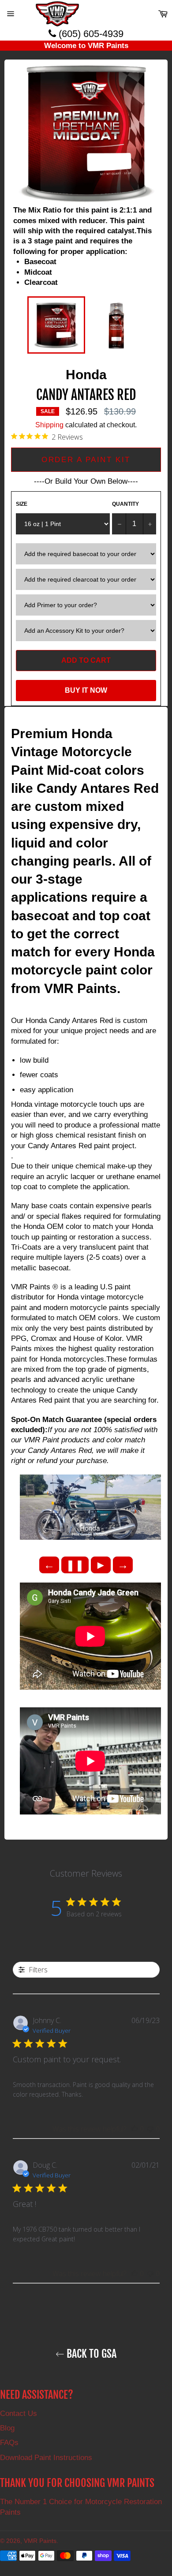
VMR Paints (40, 2541)
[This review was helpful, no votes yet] (135, 2129)
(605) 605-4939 (90, 34)
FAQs (9, 2443)
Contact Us (19, 2414)
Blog (7, 2428)
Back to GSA (90, 2354)
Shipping (49, 425)
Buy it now (86, 690)
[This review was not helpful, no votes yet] (150, 2129)
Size (22, 504)
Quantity (125, 504)
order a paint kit (86, 460)
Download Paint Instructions (46, 2458)
